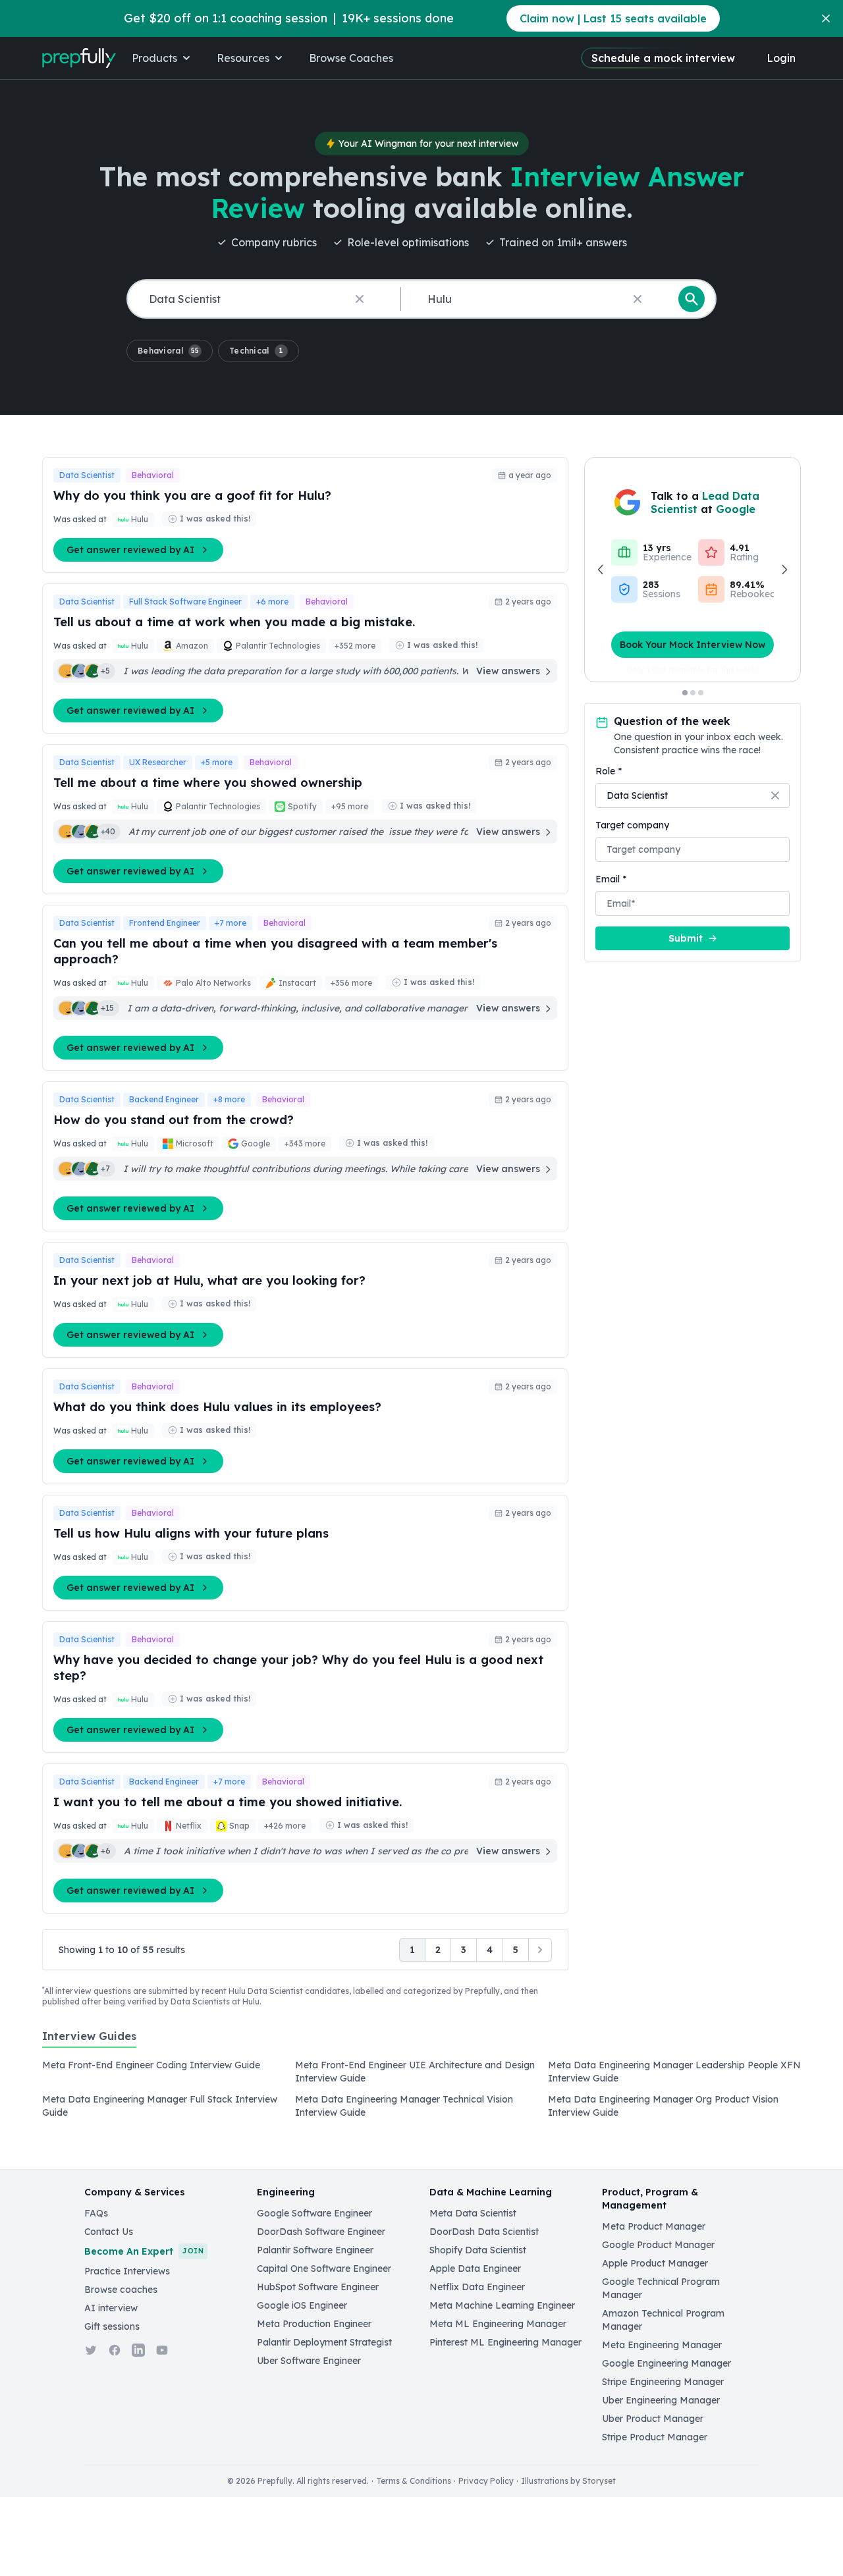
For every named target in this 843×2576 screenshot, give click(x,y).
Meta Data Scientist (473, 2213)
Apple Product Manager (655, 2263)
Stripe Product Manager (655, 2437)
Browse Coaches (351, 58)
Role (609, 771)
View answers (508, 671)
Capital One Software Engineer (324, 2268)
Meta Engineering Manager (662, 2345)
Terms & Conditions (414, 2481)
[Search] (692, 299)
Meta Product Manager (654, 2226)
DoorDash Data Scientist (484, 2232)
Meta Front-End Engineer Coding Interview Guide (151, 2065)
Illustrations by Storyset (568, 2481)
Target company (632, 825)
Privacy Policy (486, 2481)
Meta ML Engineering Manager (498, 2324)
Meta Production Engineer (314, 2324)
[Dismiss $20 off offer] (826, 18)
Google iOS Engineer (302, 2305)
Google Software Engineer (314, 2213)
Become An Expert (144, 2251)
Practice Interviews (127, 2271)
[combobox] (261, 299)
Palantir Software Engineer (315, 2250)
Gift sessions (112, 2326)
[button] (170, 351)
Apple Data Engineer (475, 2268)
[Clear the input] (360, 299)
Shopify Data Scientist (478, 2250)
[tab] (89, 2043)
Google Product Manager (658, 2245)
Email (611, 879)
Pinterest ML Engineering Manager (505, 2342)
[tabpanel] (421, 2093)
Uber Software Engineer (309, 2361)
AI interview (111, 2308)
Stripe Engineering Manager (663, 2382)
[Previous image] (601, 570)
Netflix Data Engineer (477, 2287)
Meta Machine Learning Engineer (502, 2305)
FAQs (96, 2213)
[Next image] (784, 570)
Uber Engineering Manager (661, 2400)
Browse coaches (121, 2290)
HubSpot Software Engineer (318, 2287)
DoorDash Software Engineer (321, 2232)
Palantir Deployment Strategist (324, 2342)
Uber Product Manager (653, 2419)
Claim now (613, 18)
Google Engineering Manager (666, 2363)
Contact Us (109, 2232)
